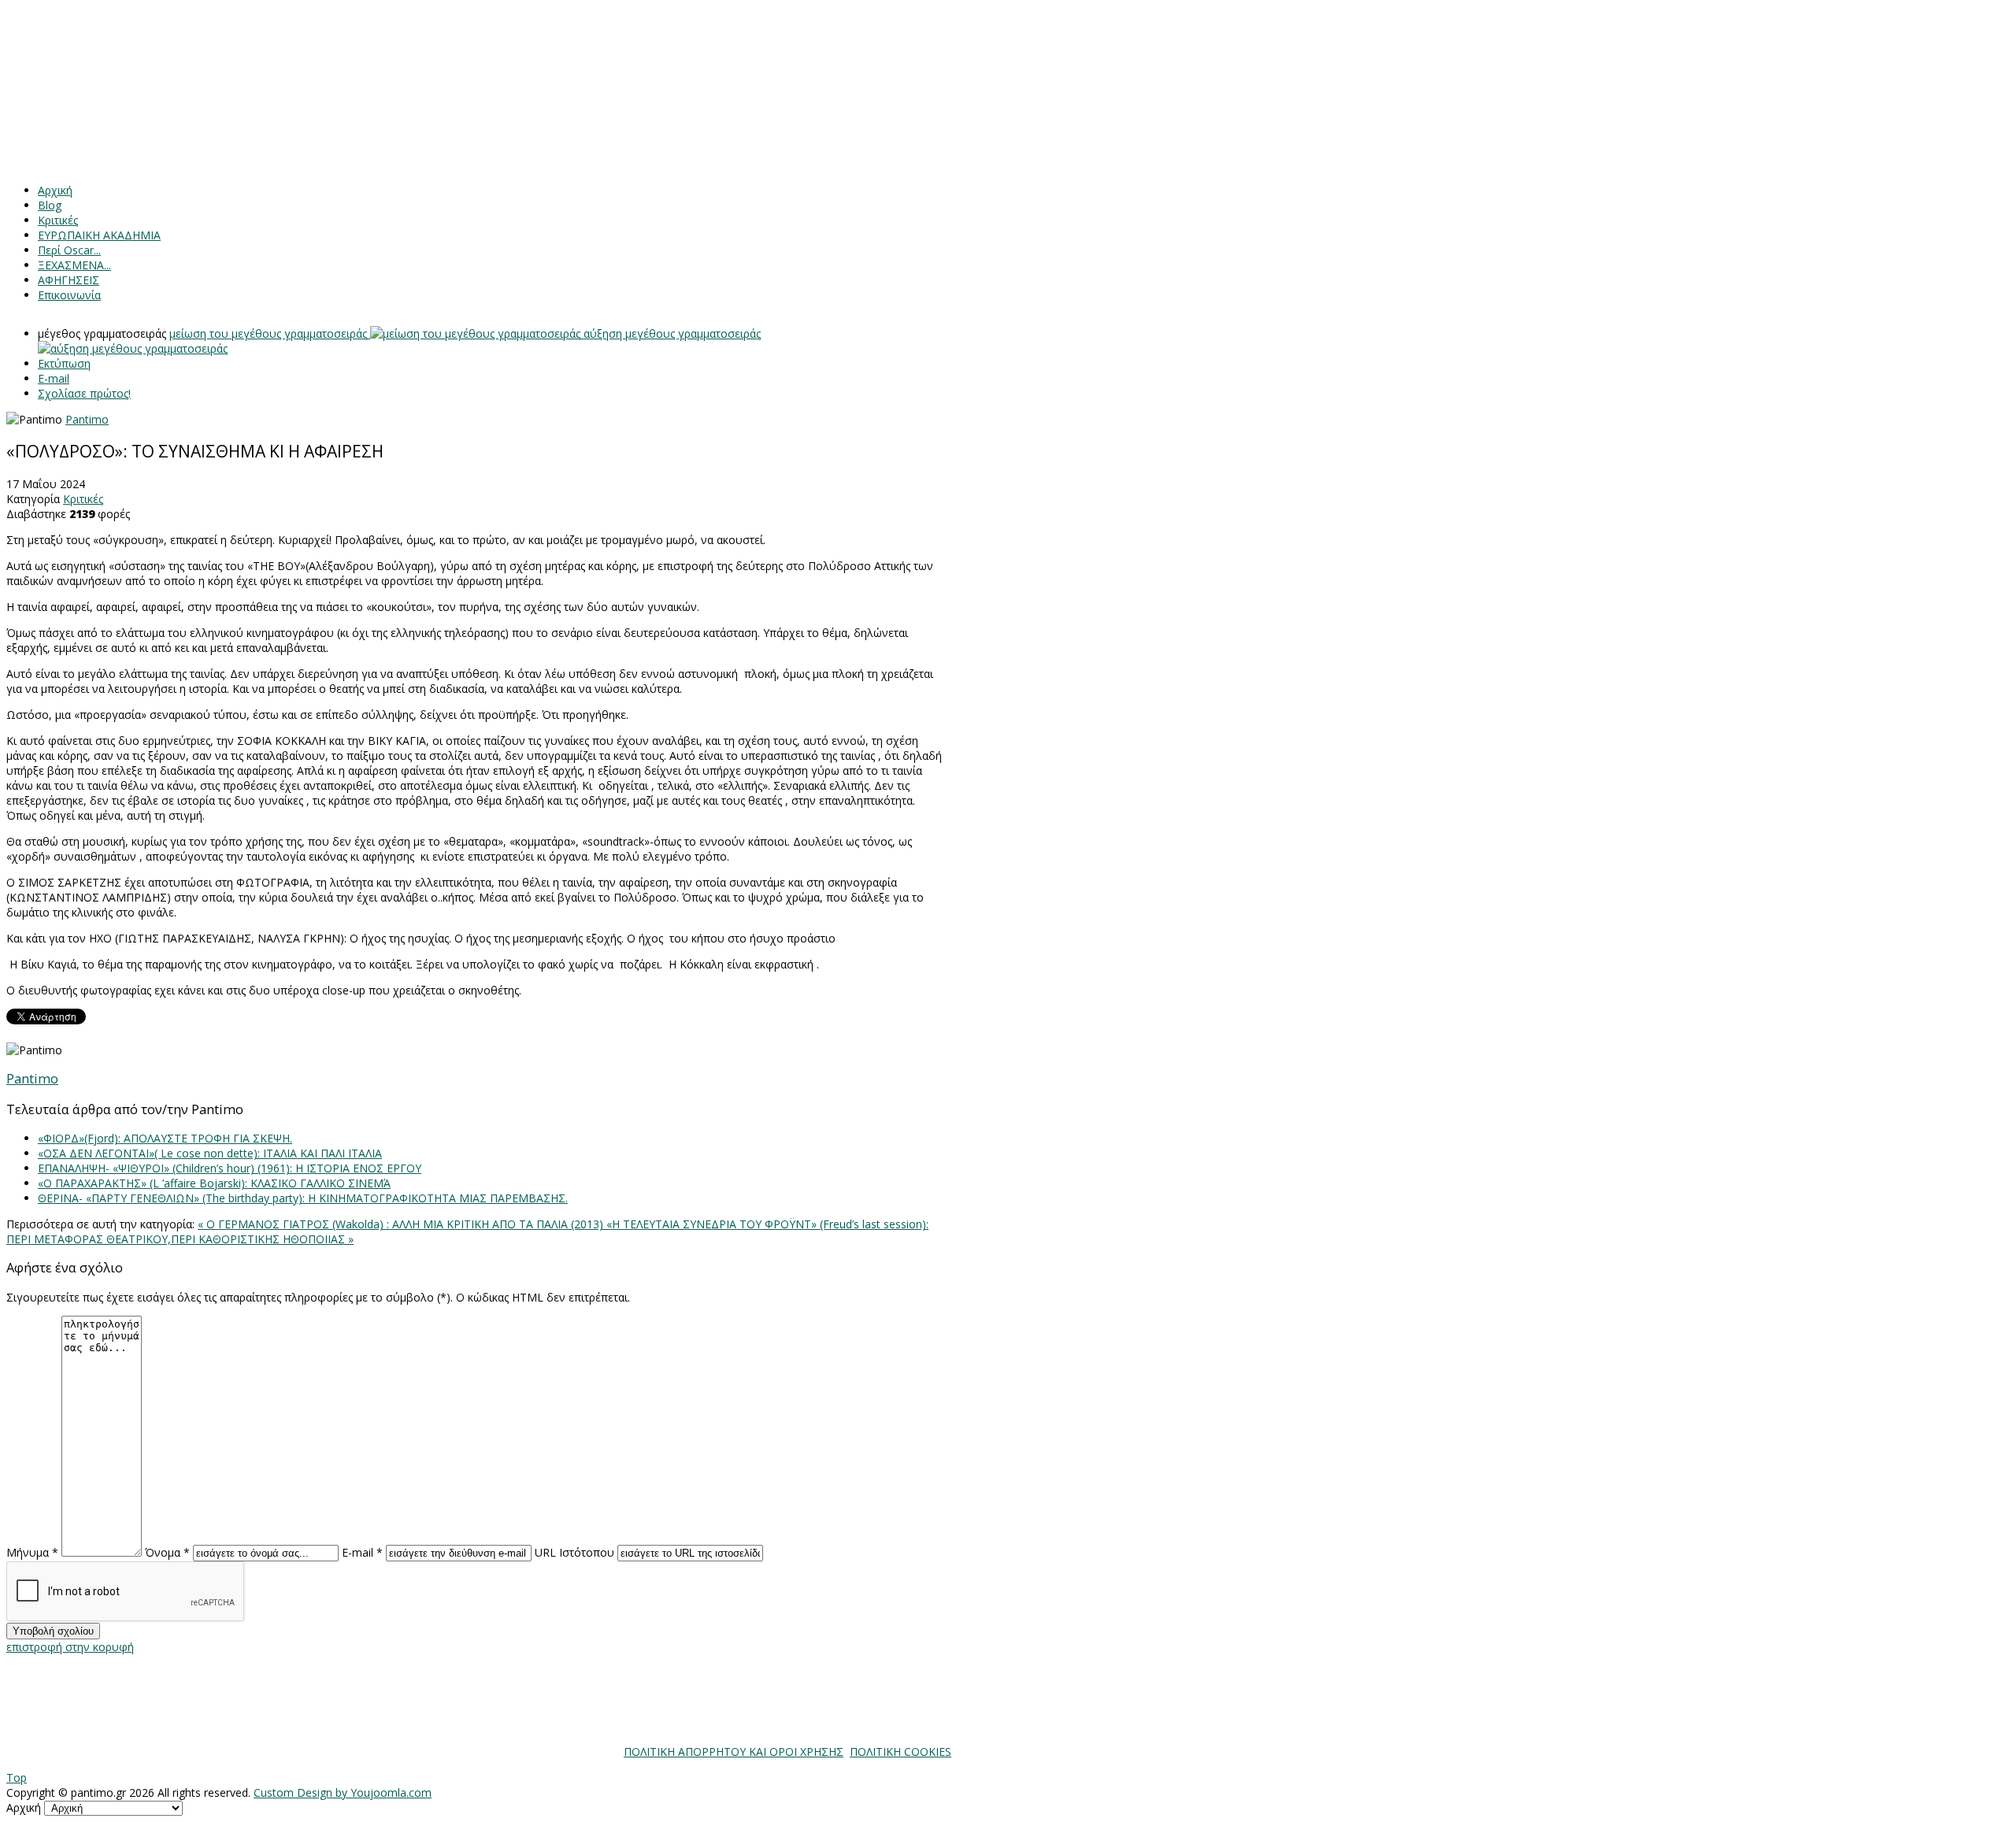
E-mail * (362, 1552)
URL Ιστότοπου (574, 1552)
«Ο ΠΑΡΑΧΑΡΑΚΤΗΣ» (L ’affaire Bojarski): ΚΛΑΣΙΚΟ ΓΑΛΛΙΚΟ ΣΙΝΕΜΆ (214, 1183)
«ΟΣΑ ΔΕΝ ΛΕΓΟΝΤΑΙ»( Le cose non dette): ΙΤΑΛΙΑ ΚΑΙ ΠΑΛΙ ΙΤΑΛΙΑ (210, 1153)
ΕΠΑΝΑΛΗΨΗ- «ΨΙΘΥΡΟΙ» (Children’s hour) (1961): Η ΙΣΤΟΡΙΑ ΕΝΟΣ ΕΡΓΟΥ (230, 1168)
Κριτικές (83, 499)
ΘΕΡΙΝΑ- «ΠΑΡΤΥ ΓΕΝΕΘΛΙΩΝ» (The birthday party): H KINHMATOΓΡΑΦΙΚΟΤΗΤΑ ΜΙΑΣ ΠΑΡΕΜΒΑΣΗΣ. (303, 1198)
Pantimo (87, 419)
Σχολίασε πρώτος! (84, 393)
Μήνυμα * (32, 1552)
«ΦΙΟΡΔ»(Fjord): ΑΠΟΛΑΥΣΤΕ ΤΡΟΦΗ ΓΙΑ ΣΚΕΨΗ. (165, 1138)
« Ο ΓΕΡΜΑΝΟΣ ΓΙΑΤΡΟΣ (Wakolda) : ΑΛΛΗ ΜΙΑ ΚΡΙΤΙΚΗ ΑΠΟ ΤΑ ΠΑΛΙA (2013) (402, 1224)
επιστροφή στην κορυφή (70, 1647)
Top (17, 1778)
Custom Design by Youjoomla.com (343, 1792)
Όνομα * (167, 1552)
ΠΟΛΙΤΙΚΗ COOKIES (901, 1752)
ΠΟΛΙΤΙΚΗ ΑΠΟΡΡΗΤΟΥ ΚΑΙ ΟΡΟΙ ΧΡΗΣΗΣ (734, 1752)
